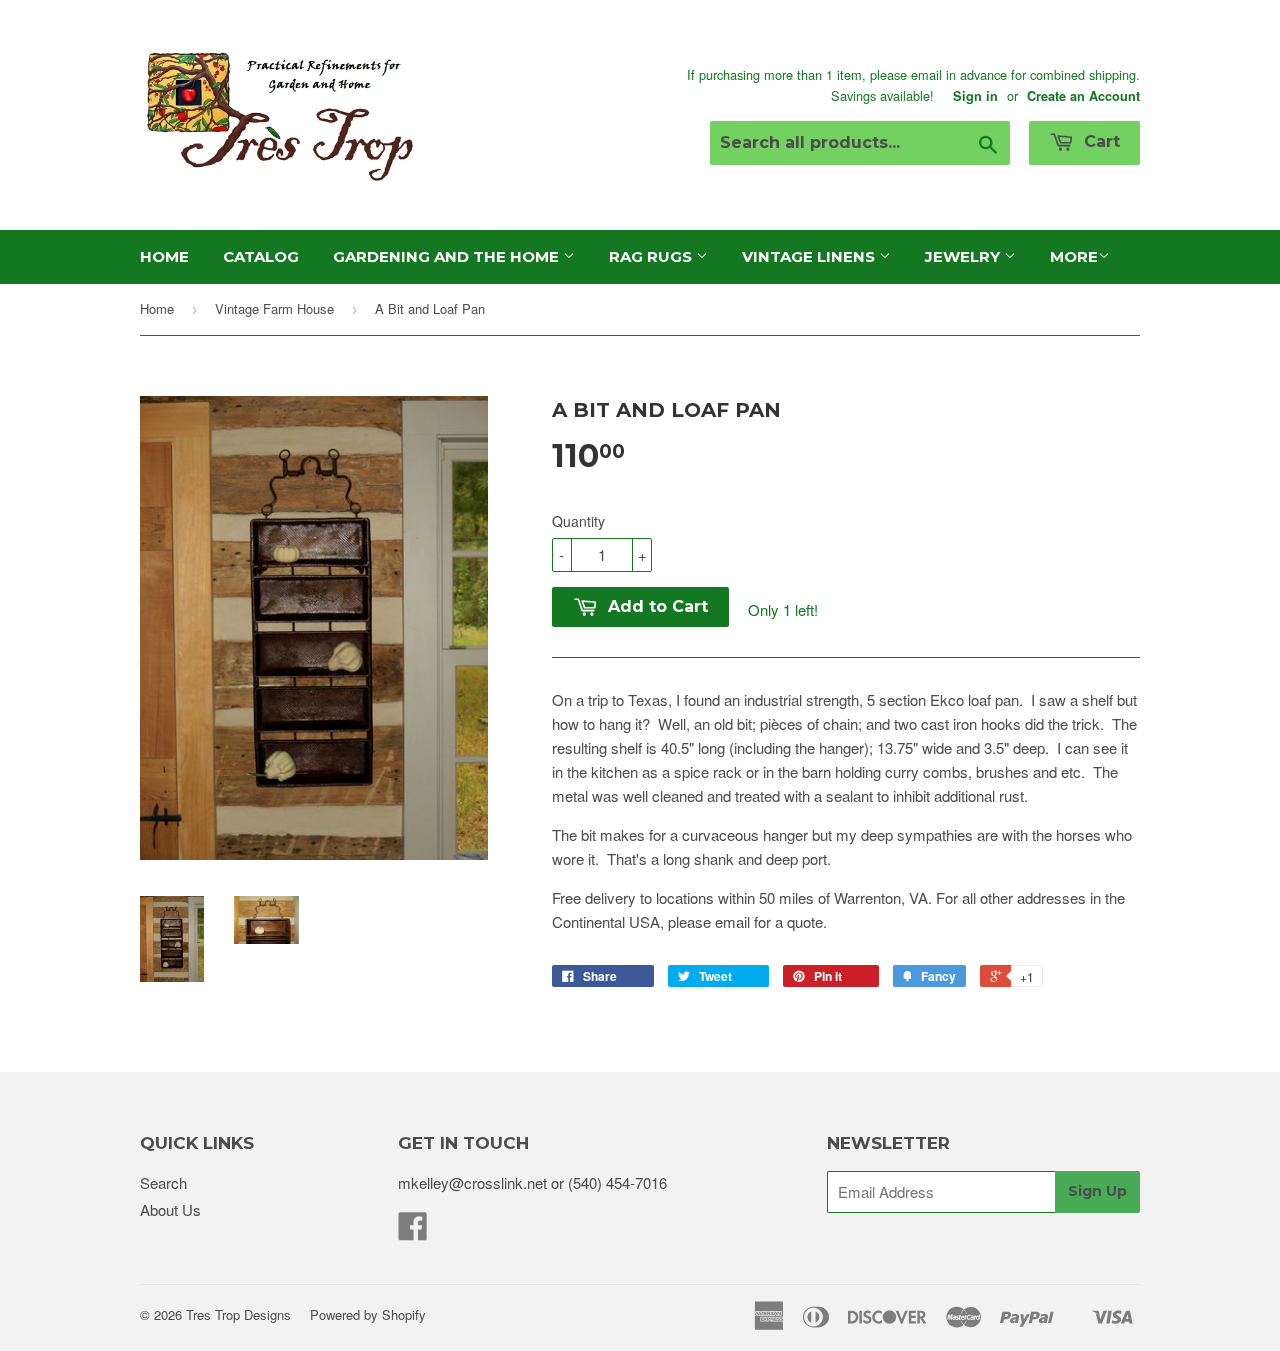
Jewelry (964, 256)
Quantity (578, 521)
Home (164, 256)
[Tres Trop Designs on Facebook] (413, 1231)
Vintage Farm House (274, 308)
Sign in (975, 96)
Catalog (261, 256)
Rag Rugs (652, 256)
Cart (1099, 141)
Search (163, 1182)
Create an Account (1083, 96)
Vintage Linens (810, 256)
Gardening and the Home (448, 256)
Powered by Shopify (368, 1314)
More (1074, 256)
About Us (170, 1209)
